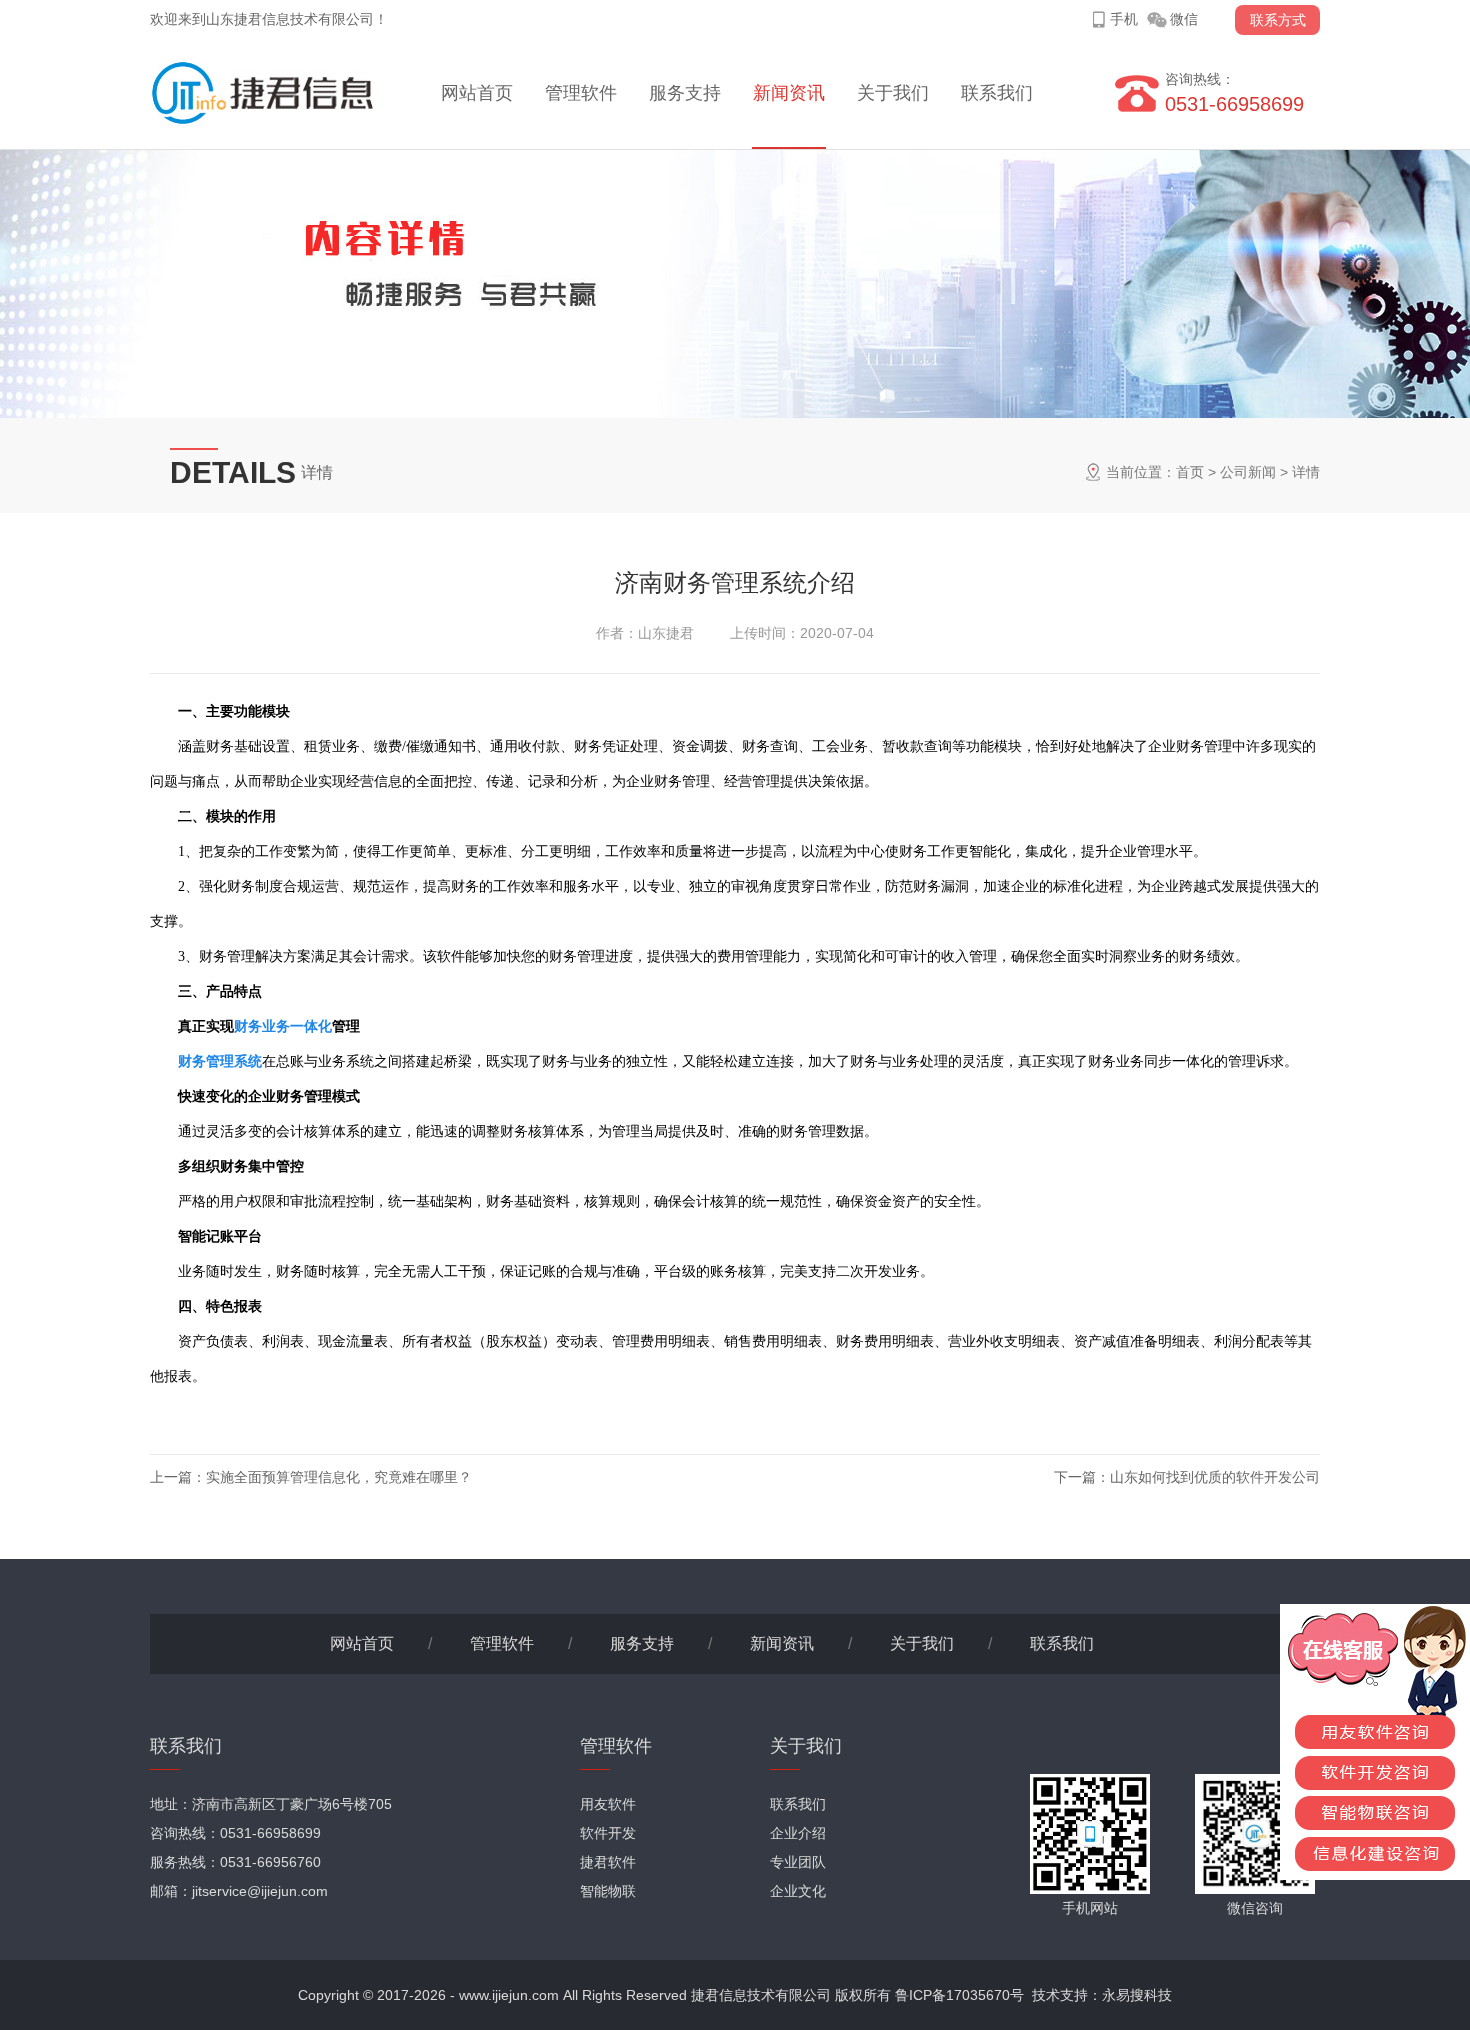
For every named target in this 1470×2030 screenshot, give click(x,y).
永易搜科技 (1137, 1995)
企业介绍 (798, 1833)
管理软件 (581, 93)
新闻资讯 (789, 93)
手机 (1124, 19)
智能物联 (608, 1891)
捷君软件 (608, 1862)
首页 (1190, 472)
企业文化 (798, 1891)
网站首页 (477, 93)
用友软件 (608, 1804)
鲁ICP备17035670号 (959, 1995)
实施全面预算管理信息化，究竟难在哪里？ (339, 1477)
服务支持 (685, 93)
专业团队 (798, 1862)
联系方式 (1278, 20)
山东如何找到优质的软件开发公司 (1215, 1477)
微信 (1184, 19)
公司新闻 (1248, 472)
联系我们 (997, 93)
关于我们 (893, 93)
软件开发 (608, 1833)
